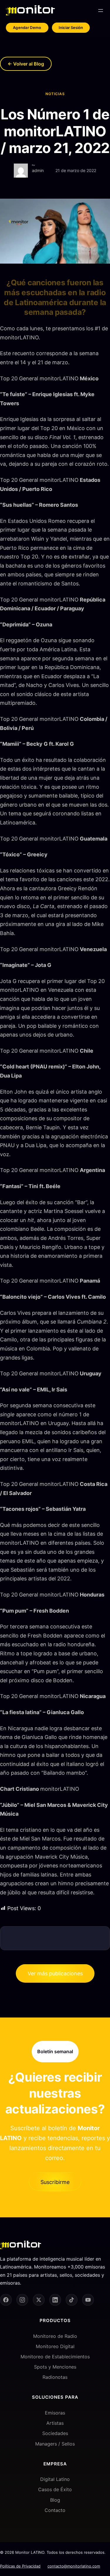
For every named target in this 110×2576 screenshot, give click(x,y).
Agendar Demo (27, 28)
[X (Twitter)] (39, 2300)
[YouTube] (88, 2300)
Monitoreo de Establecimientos (55, 2356)
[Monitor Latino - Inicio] (30, 10)
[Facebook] (6, 2300)
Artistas (55, 2423)
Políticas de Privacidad (20, 2566)
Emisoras (55, 2413)
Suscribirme (55, 2182)
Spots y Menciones (55, 2367)
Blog (55, 2500)
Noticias (55, 94)
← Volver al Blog (26, 64)
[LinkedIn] (55, 2300)
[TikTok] (72, 2300)
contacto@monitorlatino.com (74, 2566)
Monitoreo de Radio (55, 2336)
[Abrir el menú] (101, 11)
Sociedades (55, 2433)
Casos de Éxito (55, 2489)
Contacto (55, 2510)
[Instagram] (22, 2300)
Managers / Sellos (55, 2443)
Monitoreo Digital (55, 2346)
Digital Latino (55, 2479)
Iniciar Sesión (71, 28)
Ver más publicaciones (55, 1973)
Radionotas (55, 2377)
